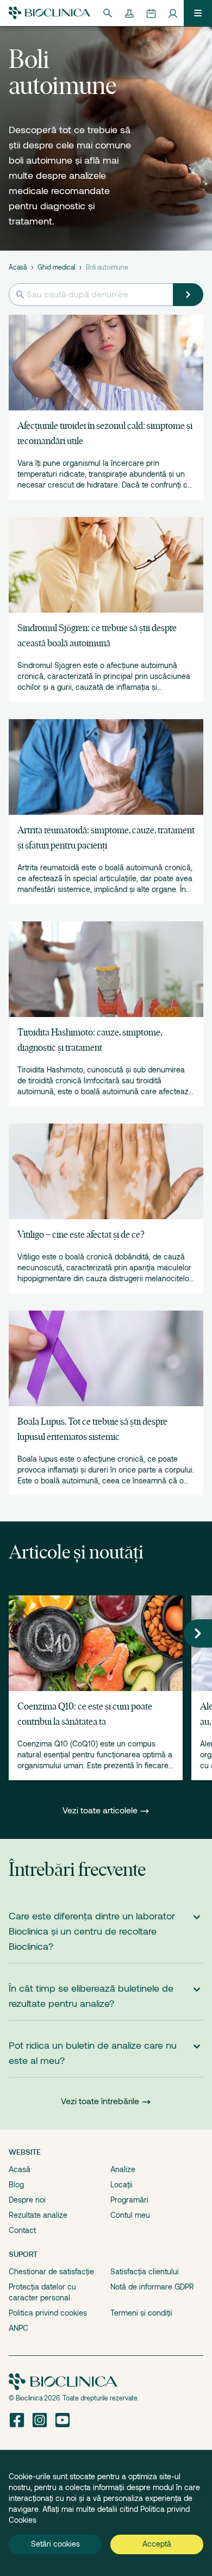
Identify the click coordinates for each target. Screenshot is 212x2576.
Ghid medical (56, 267)
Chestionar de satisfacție (51, 2272)
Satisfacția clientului (145, 2272)
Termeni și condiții (141, 2313)
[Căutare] (108, 13)
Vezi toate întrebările (100, 2101)
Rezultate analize (38, 2215)
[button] (198, 1633)
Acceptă (157, 2544)
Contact (22, 2230)
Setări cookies (55, 2544)
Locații (121, 2185)
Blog (16, 2185)
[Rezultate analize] (129, 13)
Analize (123, 2169)
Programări (129, 2200)
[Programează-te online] (151, 13)
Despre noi (27, 2200)
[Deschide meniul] (198, 13)
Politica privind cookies (48, 2313)
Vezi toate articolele (101, 1811)
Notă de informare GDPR (152, 2287)
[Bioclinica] (49, 13)
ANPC (18, 2328)
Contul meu (130, 2215)
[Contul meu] (173, 13)
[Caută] (188, 295)
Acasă (18, 267)
